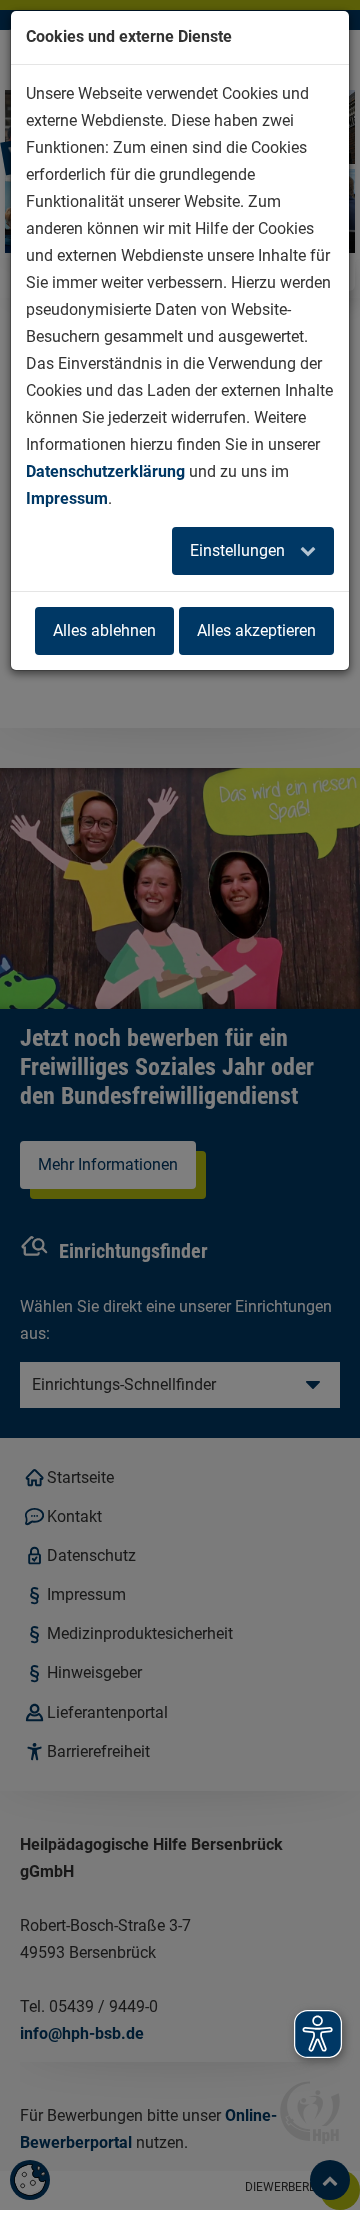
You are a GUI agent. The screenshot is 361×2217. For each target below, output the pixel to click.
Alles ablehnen (104, 630)
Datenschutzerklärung (105, 471)
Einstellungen (239, 550)
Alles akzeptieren (256, 630)
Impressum (67, 498)
